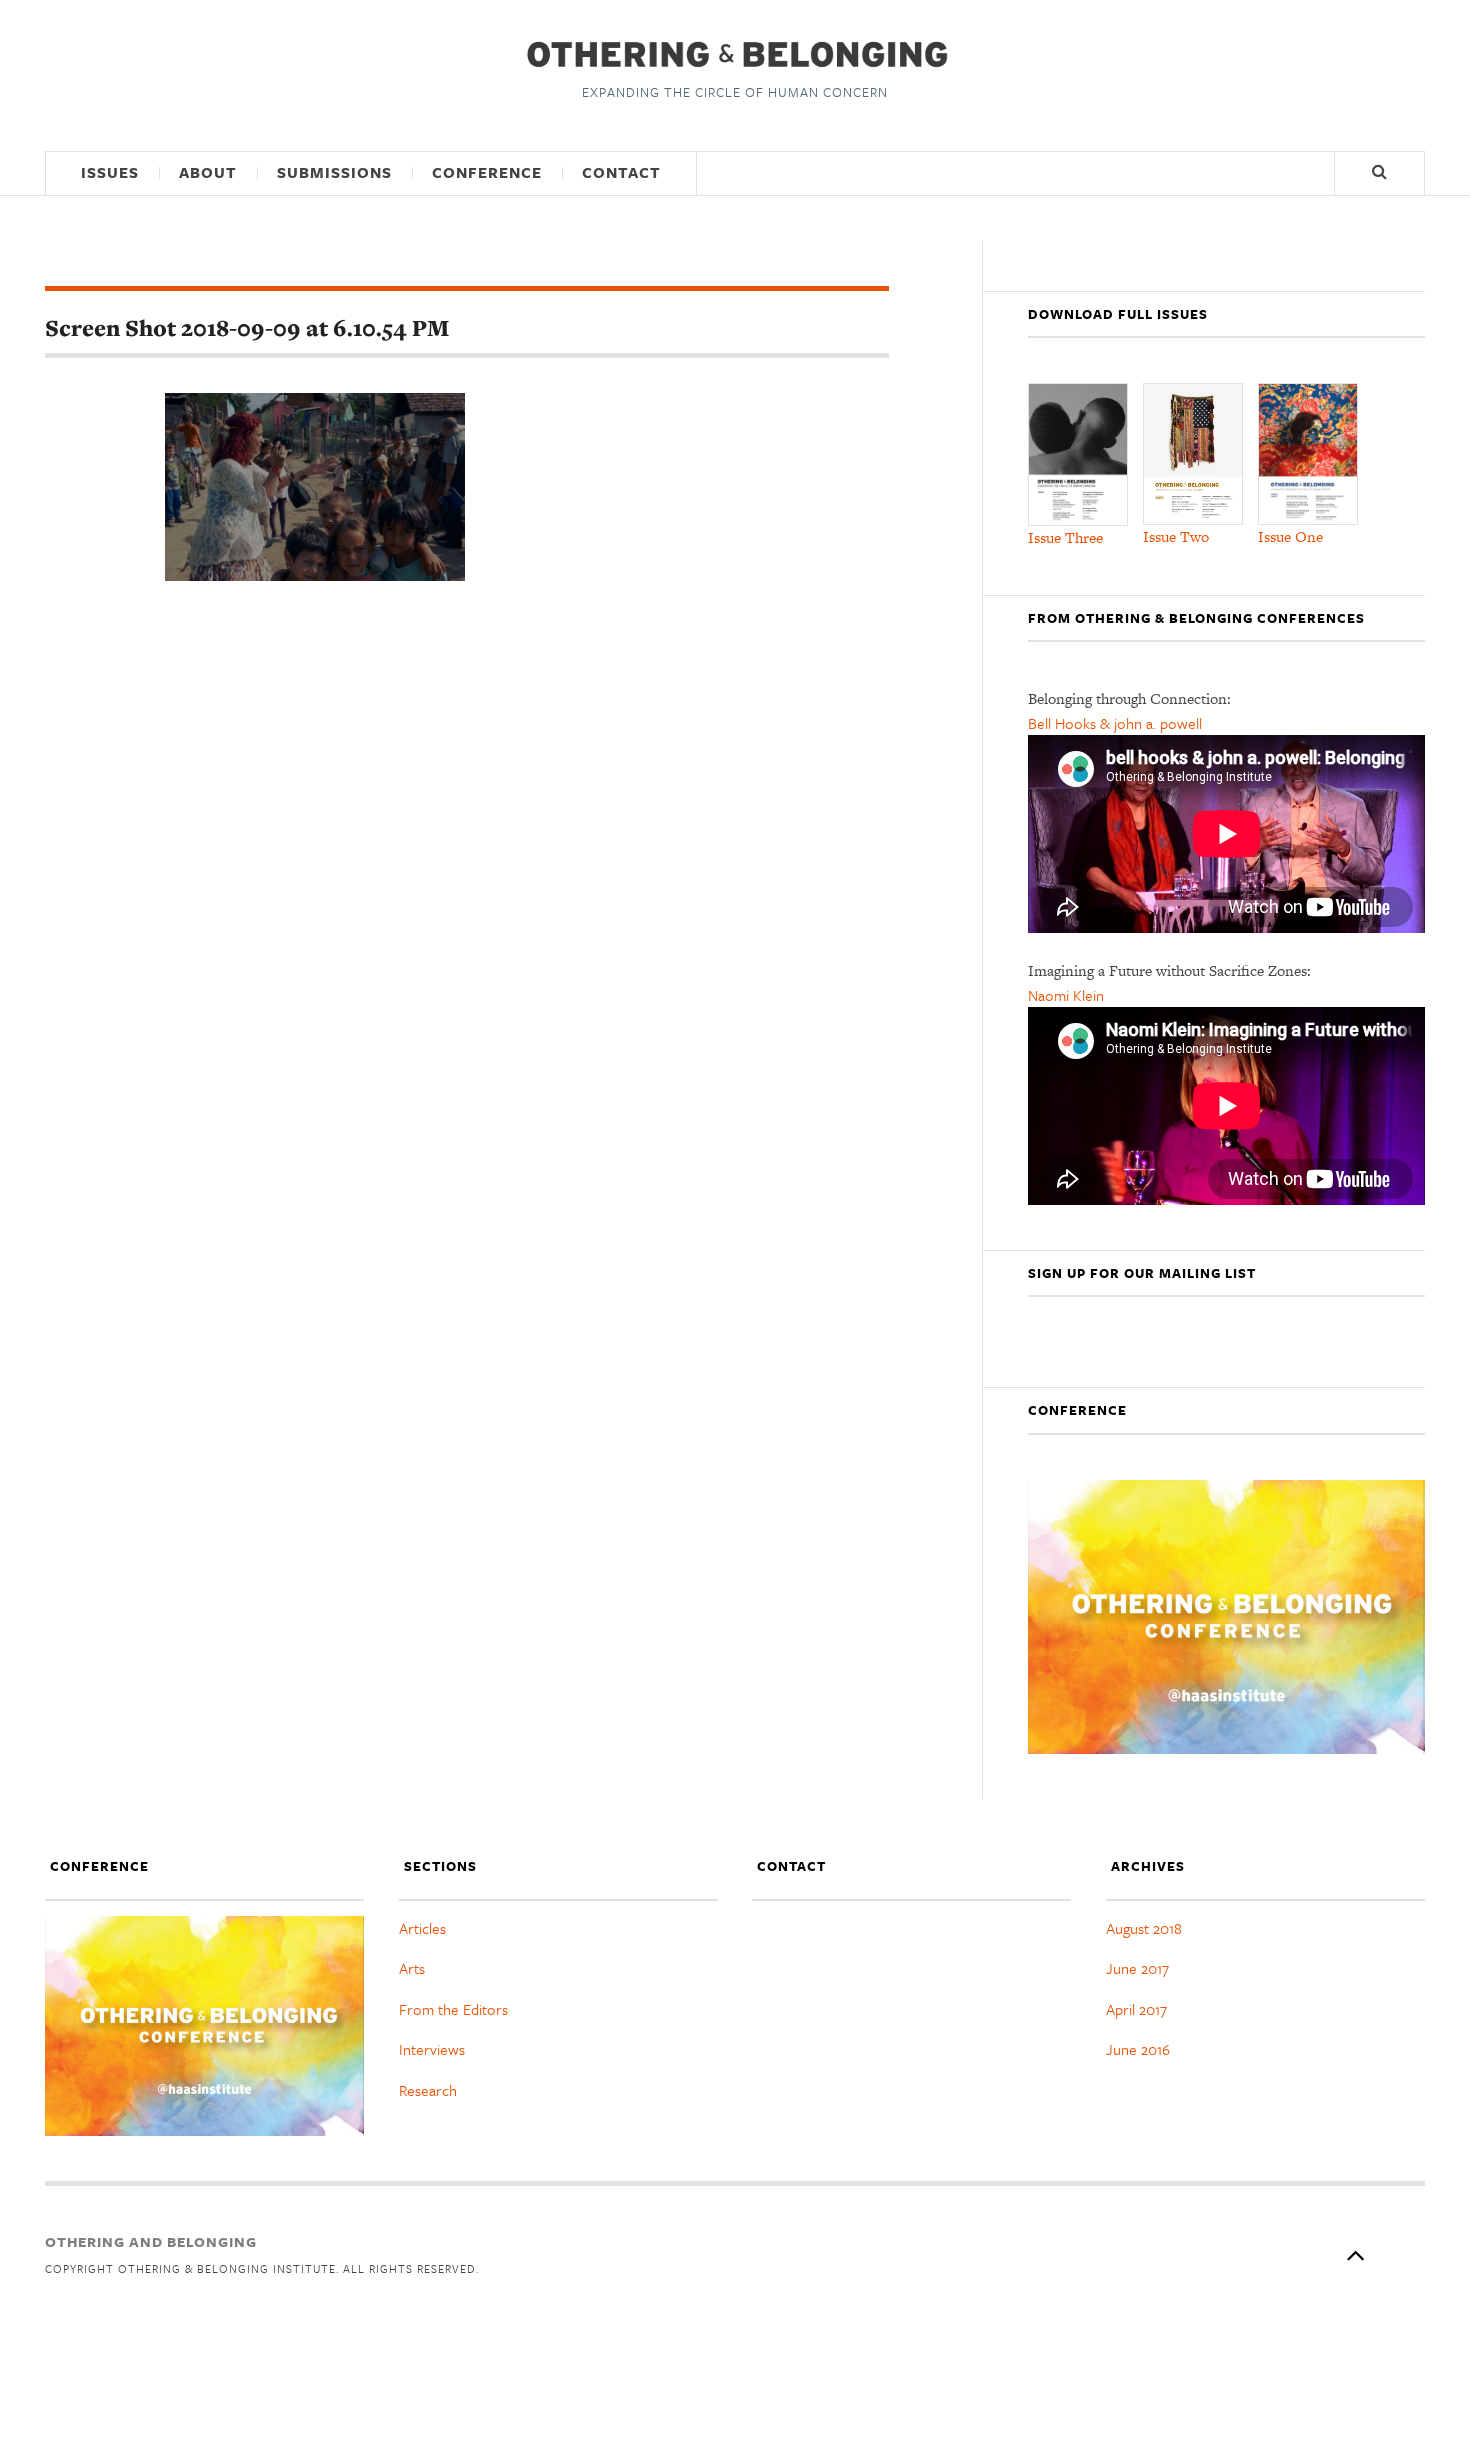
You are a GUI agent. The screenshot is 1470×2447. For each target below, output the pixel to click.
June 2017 (1137, 1968)
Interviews (432, 2049)
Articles (422, 1928)
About (208, 172)
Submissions (334, 172)
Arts (412, 1968)
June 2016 (1138, 2049)
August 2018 (1144, 1928)
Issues (110, 172)
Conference (487, 172)
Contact (621, 172)
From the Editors (453, 2009)
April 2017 (1136, 2009)
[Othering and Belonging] (735, 54)
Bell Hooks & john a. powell (1115, 723)
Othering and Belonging (151, 2241)
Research (428, 2090)
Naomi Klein (1066, 995)
